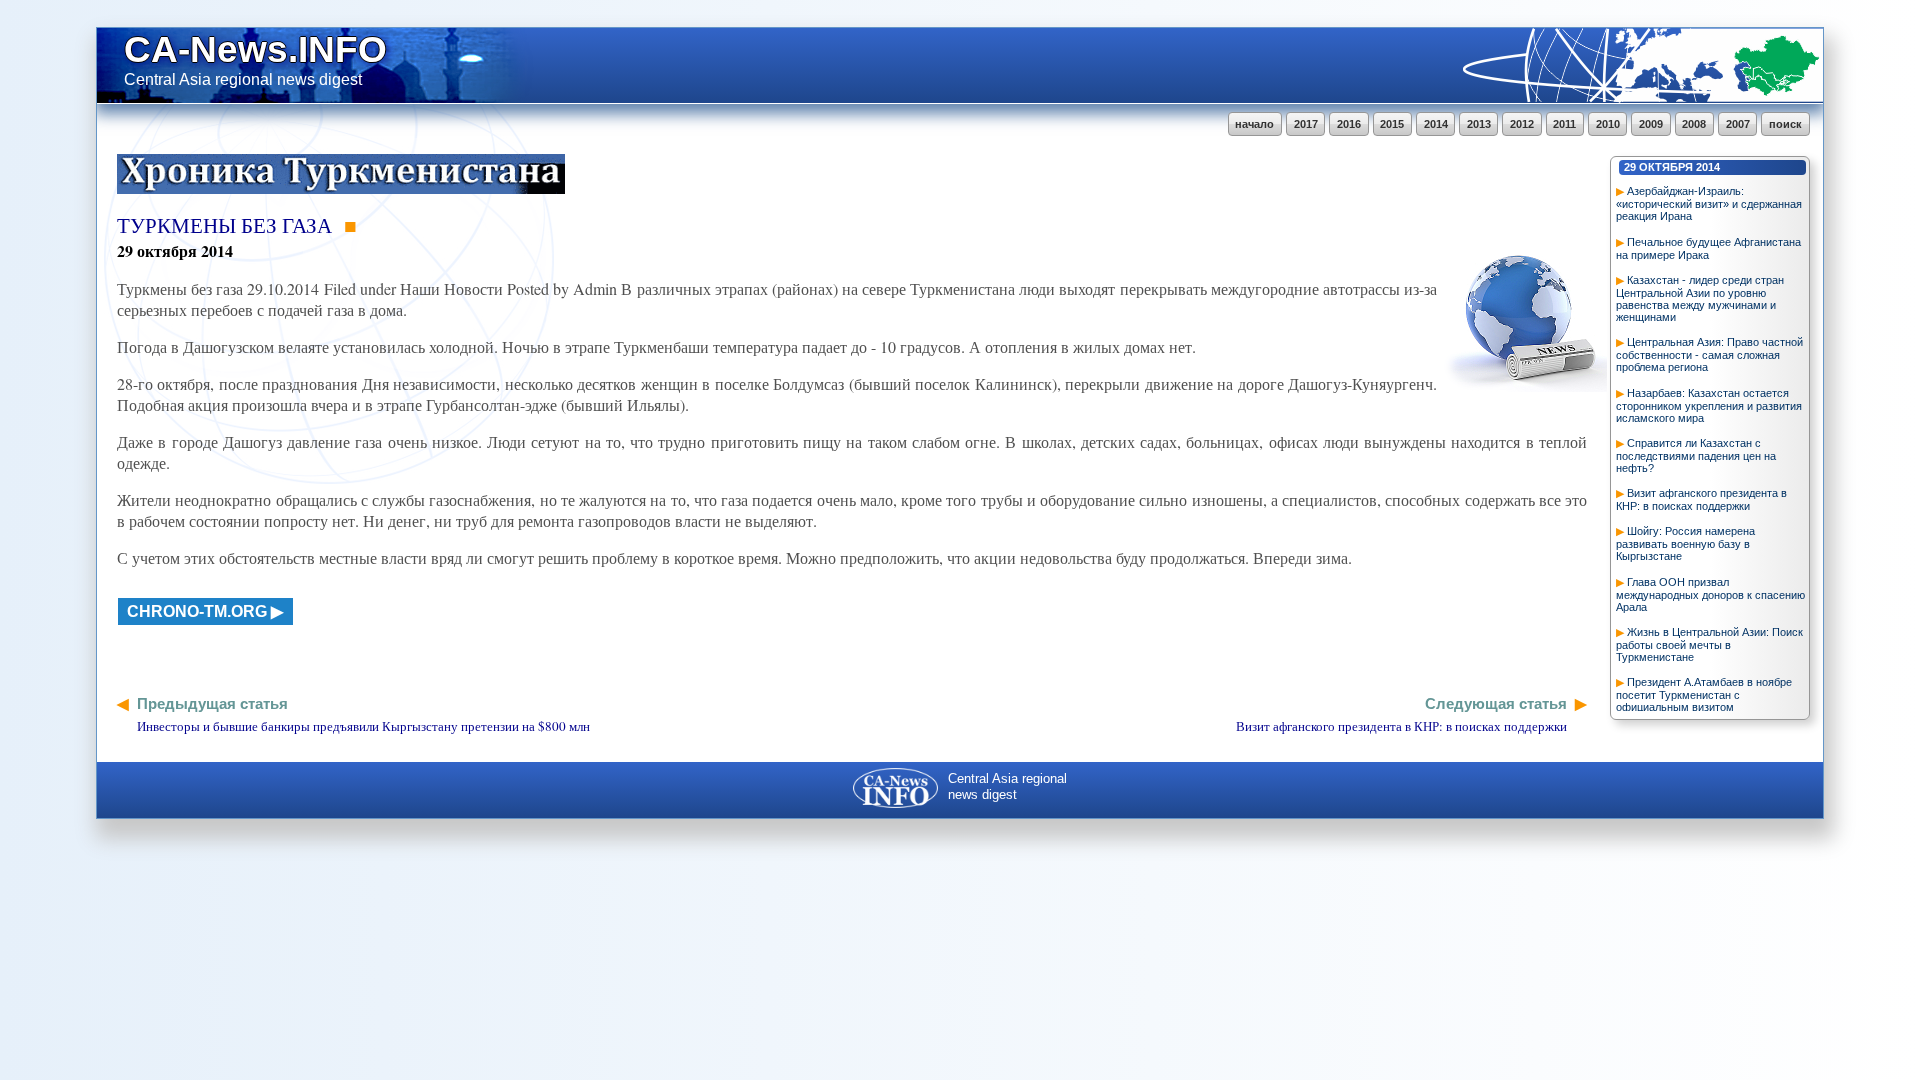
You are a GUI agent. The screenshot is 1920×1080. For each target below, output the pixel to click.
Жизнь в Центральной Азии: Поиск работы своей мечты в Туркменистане (1709, 644)
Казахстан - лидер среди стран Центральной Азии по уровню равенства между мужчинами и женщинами (1700, 298)
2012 (1522, 124)
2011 (1564, 124)
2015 (1392, 124)
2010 (1608, 124)
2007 (1738, 124)
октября (1666, 167)
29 (1630, 167)
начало (1254, 124)
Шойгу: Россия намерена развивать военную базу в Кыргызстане (1685, 543)
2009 (1651, 124)
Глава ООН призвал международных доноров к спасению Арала (1710, 594)
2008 (1694, 124)
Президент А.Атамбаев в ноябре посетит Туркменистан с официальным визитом (1704, 694)
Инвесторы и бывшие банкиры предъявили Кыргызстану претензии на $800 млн (363, 726)
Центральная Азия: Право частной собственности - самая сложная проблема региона (1709, 354)
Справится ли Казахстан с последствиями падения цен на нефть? (1696, 455)
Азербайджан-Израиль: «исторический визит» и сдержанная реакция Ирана (1709, 203)
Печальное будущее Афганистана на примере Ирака (1708, 248)
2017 (1306, 124)
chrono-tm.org (197, 611)
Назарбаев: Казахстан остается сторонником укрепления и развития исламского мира (1709, 405)
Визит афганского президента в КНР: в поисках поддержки (1701, 499)
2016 (1349, 124)
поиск (1785, 124)
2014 (1436, 124)
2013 (1479, 124)
